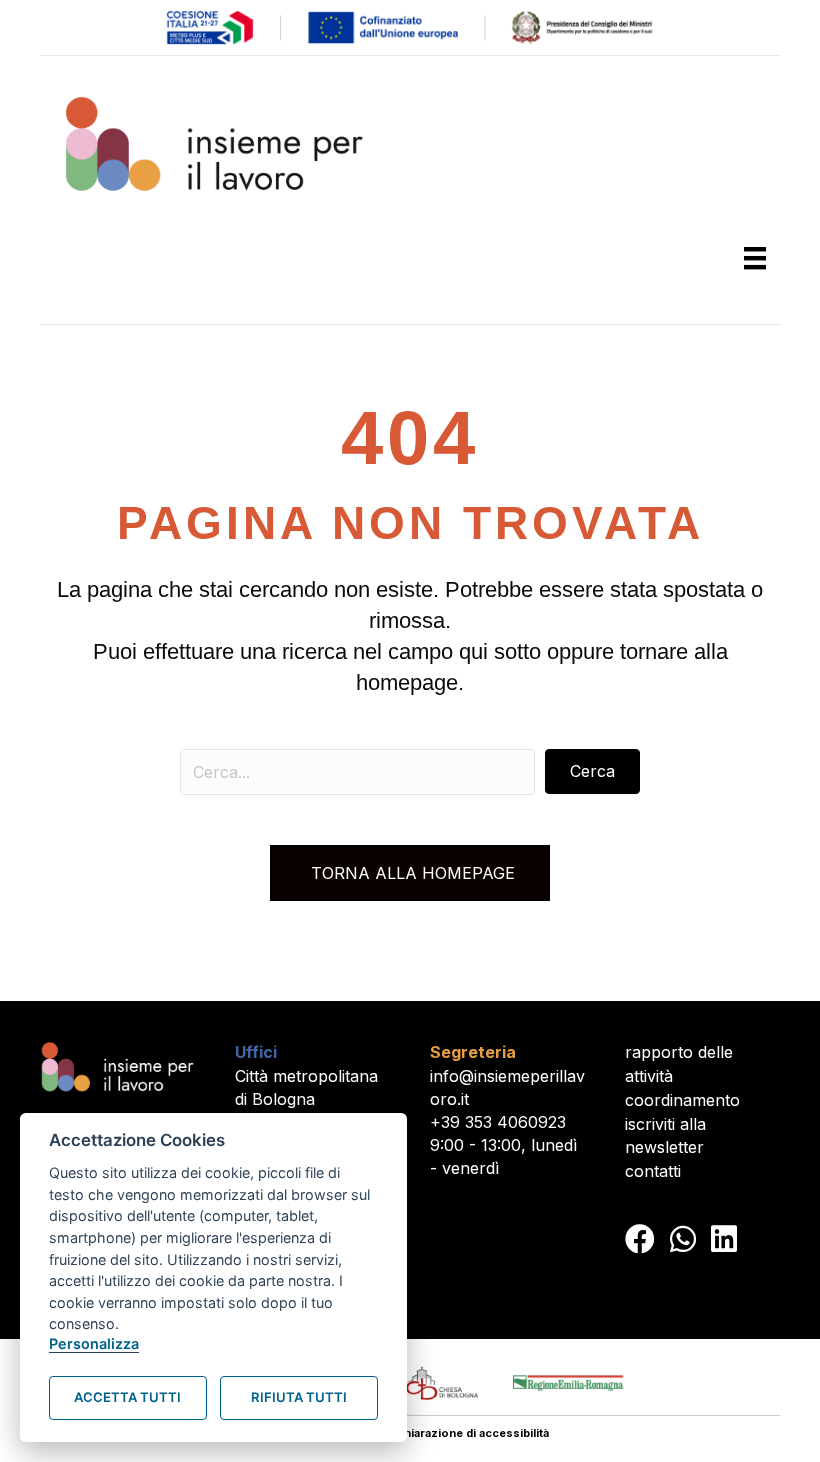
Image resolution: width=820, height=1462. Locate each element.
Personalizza (94, 1343)
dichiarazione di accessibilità (468, 1433)
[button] (592, 771)
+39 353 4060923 (498, 1122)
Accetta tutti (127, 1397)
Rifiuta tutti (299, 1397)
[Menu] (755, 258)
